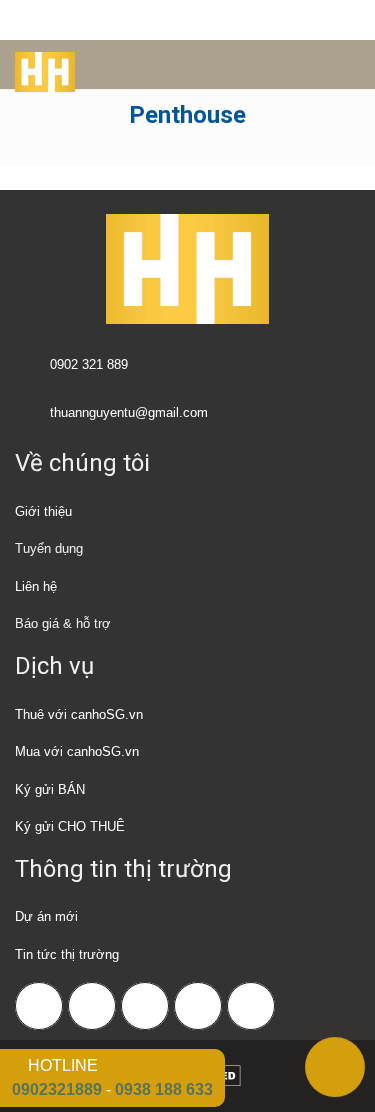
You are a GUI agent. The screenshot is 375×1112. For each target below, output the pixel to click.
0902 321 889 (89, 364)
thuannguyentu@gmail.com (129, 412)
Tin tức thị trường (67, 954)
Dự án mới (46, 916)
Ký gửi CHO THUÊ (70, 826)
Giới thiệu (43, 511)
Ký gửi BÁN (50, 789)
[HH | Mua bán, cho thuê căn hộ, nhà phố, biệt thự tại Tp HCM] (37, 65)
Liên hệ (36, 586)
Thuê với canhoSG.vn (79, 714)
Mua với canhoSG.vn (77, 751)
